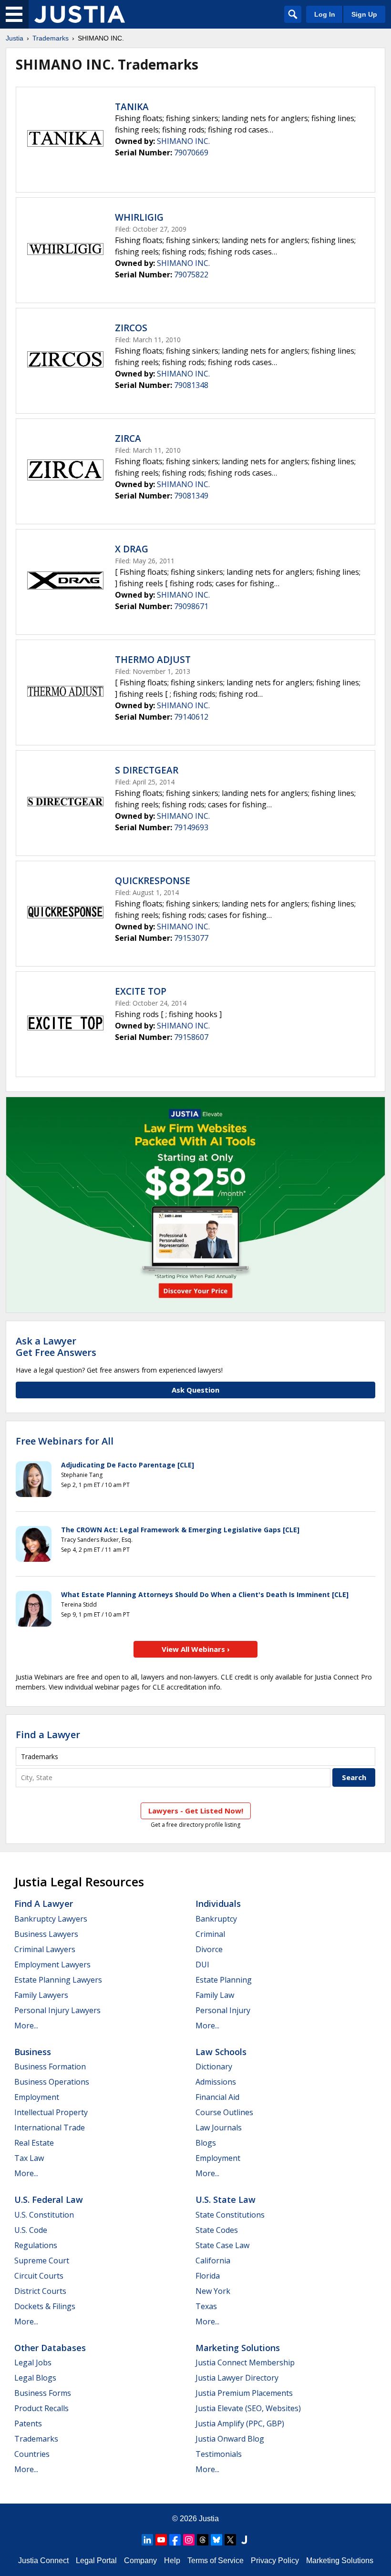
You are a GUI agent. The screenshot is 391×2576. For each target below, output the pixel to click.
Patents (28, 2423)
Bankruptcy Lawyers (51, 1919)
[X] (230, 2540)
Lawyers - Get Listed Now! (196, 1811)
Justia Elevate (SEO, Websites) (248, 2408)
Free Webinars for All (65, 1441)
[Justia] (80, 14)
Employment (37, 2097)
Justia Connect (43, 2561)
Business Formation (50, 2067)
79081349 (191, 496)
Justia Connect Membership (245, 2362)
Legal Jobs (33, 2362)
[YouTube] (161, 2540)
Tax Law (29, 2158)
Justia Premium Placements (244, 2393)
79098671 (191, 606)
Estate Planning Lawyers (58, 1980)
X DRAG (132, 549)
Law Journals (219, 2128)
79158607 (191, 1037)
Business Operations (52, 2082)
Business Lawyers (46, 1934)
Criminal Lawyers (45, 1949)
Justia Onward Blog (230, 2439)
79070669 (191, 153)
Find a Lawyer (48, 1735)
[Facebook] (175, 2540)
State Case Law (222, 2245)
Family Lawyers (41, 1995)
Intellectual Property (51, 2112)
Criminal (210, 1934)
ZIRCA (128, 438)
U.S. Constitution (44, 2215)
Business (33, 2052)
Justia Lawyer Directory (237, 2378)
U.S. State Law (226, 2199)
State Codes (217, 2230)
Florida (208, 2276)
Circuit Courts (39, 2276)
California (213, 2260)
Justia (15, 38)
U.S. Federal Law (49, 2199)
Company (140, 2561)
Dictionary (214, 2067)
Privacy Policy (275, 2561)
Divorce (209, 1949)
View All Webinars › (196, 1649)
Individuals (218, 1904)
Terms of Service (216, 2561)
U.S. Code (31, 2230)
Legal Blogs (35, 2378)
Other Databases (50, 2348)
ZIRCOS (131, 328)
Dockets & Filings (45, 2306)
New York (213, 2291)
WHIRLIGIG (139, 217)
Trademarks (51, 38)
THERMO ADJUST (153, 660)
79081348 (191, 385)
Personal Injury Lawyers (57, 2010)
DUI (202, 1965)
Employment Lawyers (52, 1965)
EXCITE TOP (141, 991)
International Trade (50, 2128)
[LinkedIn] (147, 2540)
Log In (325, 14)
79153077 (191, 938)
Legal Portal (96, 2561)
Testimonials (219, 2454)
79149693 (191, 827)
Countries (32, 2454)
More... (26, 2026)
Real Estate (34, 2143)
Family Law (215, 1995)
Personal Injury (223, 2010)
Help (172, 2561)
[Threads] (203, 2540)
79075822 (191, 275)
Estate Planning (224, 1980)
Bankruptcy (216, 1919)
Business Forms (43, 2393)
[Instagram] (189, 2540)
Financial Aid (217, 2097)
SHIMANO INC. (183, 141)
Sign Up (364, 14)
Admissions (216, 2082)
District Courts (40, 2291)
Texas (206, 2306)
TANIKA (132, 107)
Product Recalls (41, 2408)
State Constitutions (230, 2215)
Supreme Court (42, 2260)
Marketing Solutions (238, 2348)
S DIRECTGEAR (147, 770)
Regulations (36, 2245)
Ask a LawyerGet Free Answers (56, 1347)
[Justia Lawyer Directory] (244, 2540)
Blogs (206, 2143)
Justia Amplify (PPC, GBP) (240, 2423)
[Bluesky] (216, 2540)
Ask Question (195, 1390)
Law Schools (221, 2052)
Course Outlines (224, 2112)
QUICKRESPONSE (153, 881)
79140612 (191, 717)
